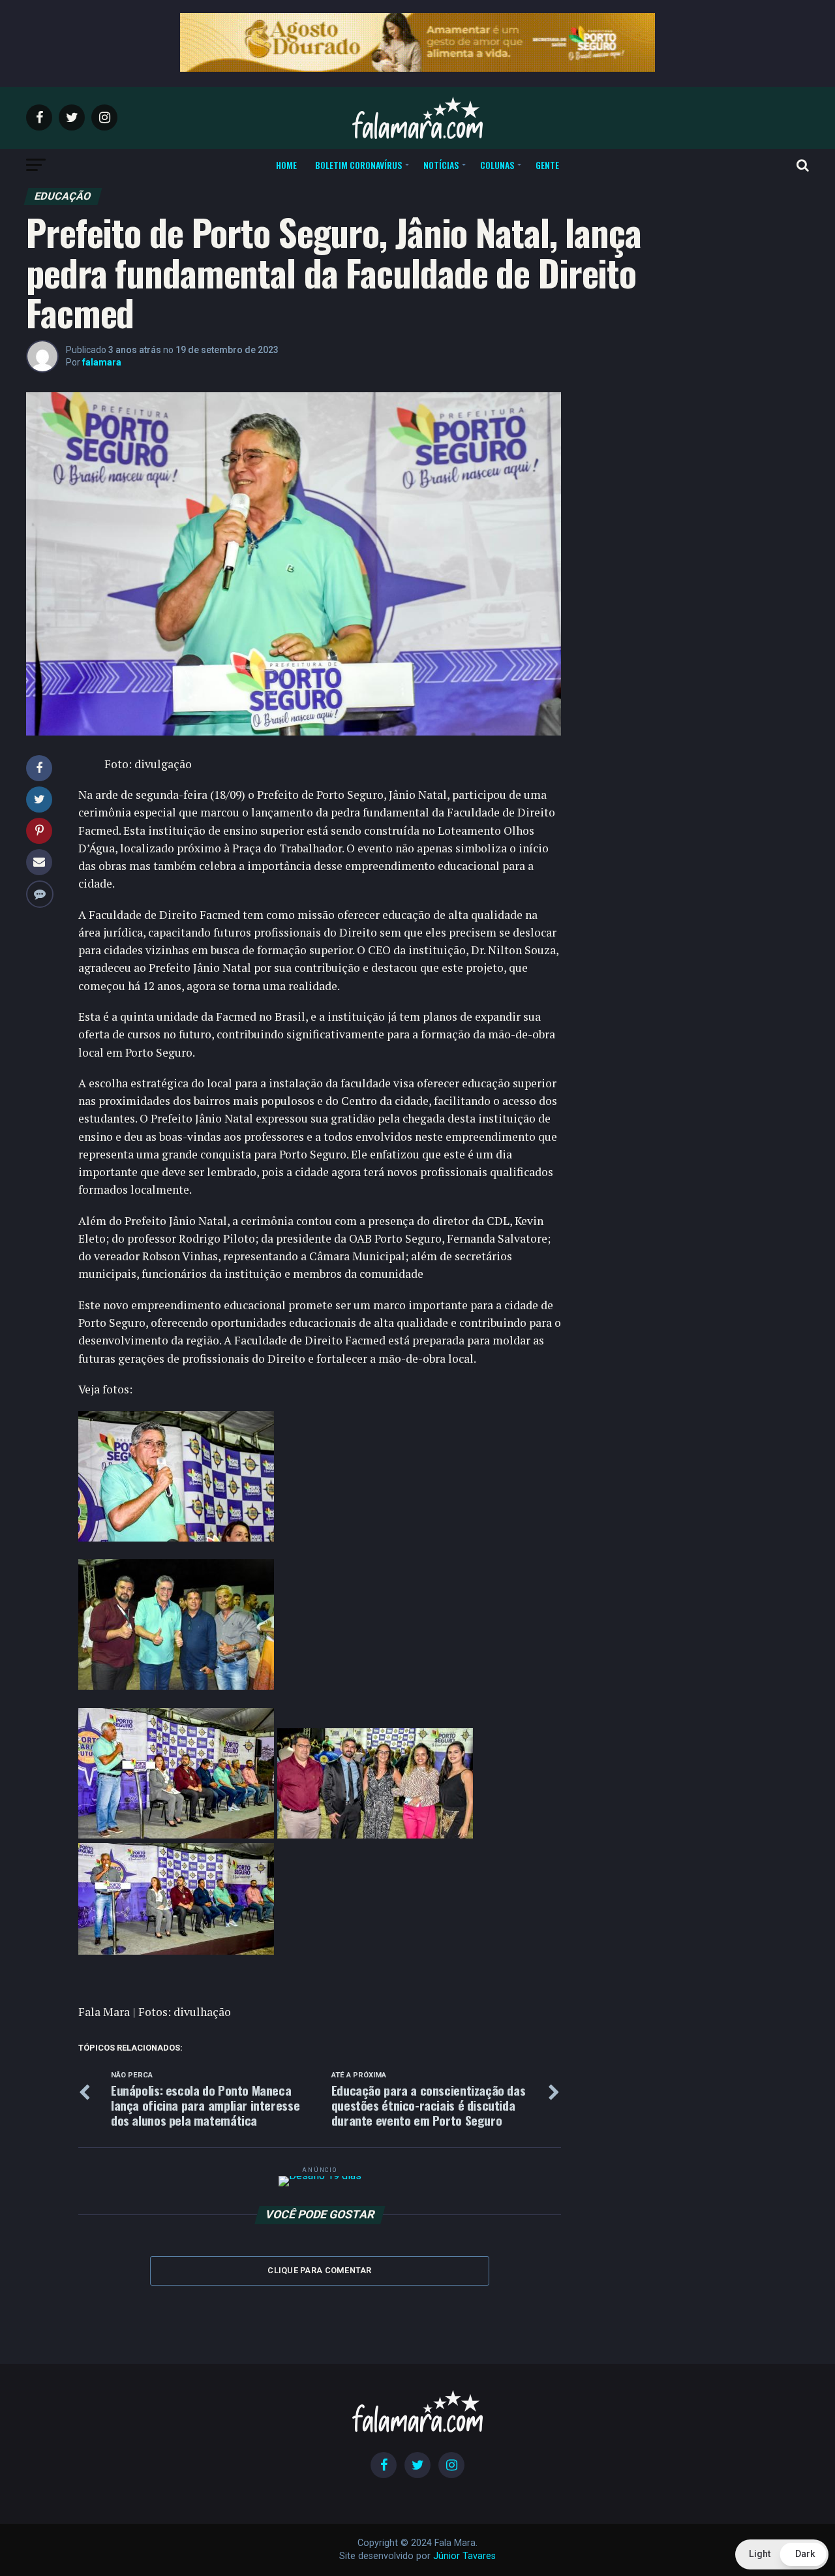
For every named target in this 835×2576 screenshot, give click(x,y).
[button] (782, 2554)
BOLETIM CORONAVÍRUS (358, 165)
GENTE (547, 165)
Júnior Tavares (464, 2556)
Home (286, 165)
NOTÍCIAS (441, 165)
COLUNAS (497, 165)
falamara (102, 362)
